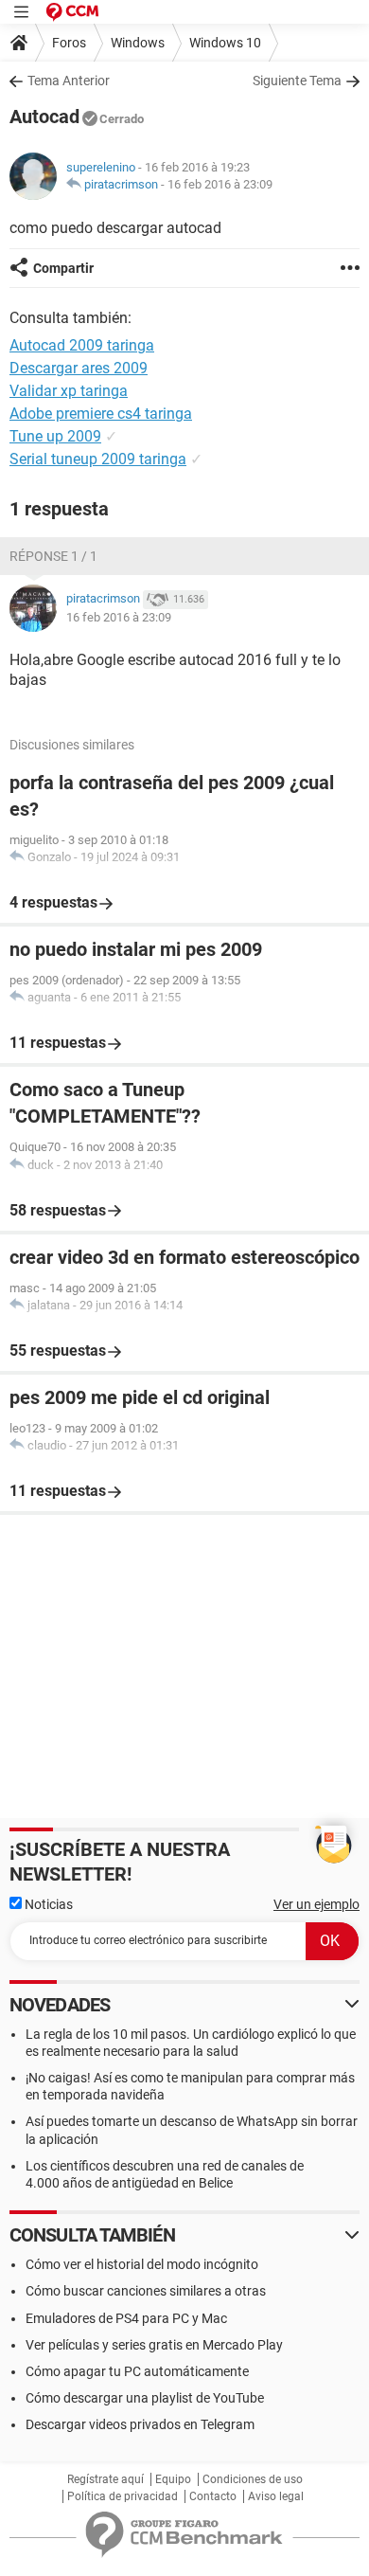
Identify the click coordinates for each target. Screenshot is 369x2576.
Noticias (47, 1904)
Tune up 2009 (55, 436)
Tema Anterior (69, 81)
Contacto (213, 2496)
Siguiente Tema (297, 81)
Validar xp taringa (69, 391)
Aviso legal (276, 2496)
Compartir (63, 268)
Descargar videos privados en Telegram (140, 2424)
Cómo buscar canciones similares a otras (146, 2291)
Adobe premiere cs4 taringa (101, 414)
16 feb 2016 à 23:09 (220, 184)
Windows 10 (225, 43)
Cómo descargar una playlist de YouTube (145, 2398)
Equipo (173, 2479)
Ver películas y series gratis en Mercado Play (154, 2345)
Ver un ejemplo (316, 1904)
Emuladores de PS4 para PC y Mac (126, 2318)
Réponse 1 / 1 (53, 556)
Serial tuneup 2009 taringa (98, 459)
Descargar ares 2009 (79, 368)
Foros (69, 43)
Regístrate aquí (105, 2479)
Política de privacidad (123, 2496)
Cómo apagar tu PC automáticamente (137, 2371)
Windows (138, 43)
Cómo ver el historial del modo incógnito (142, 2264)
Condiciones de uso (253, 2479)
